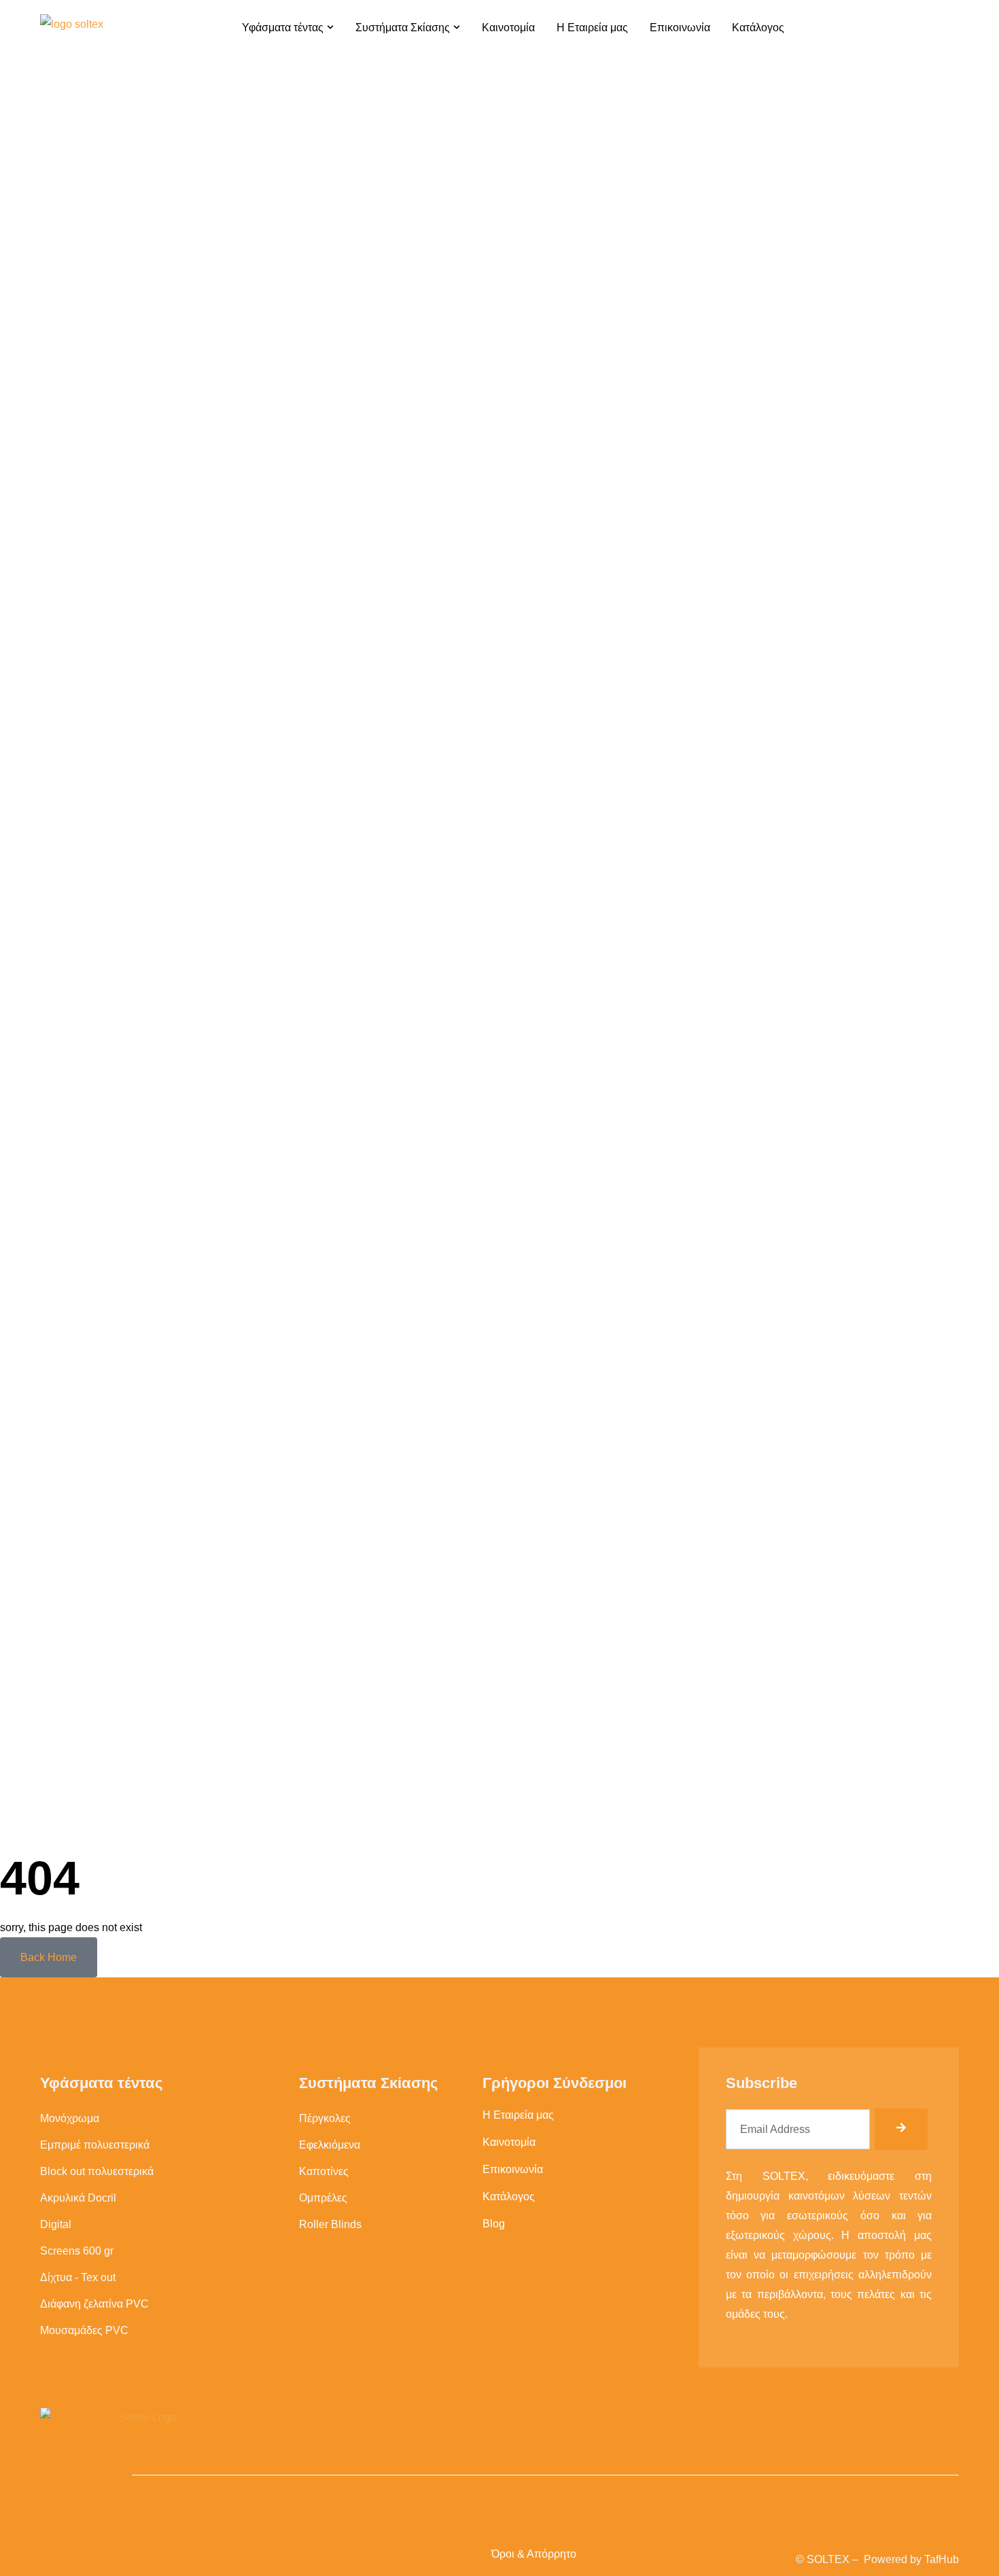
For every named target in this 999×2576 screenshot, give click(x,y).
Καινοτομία (509, 2142)
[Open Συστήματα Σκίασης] (457, 27)
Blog (494, 2224)
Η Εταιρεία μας (518, 2115)
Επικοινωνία (513, 2169)
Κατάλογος (509, 2196)
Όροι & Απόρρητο (534, 2554)
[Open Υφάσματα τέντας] (330, 27)
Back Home (49, 1957)
